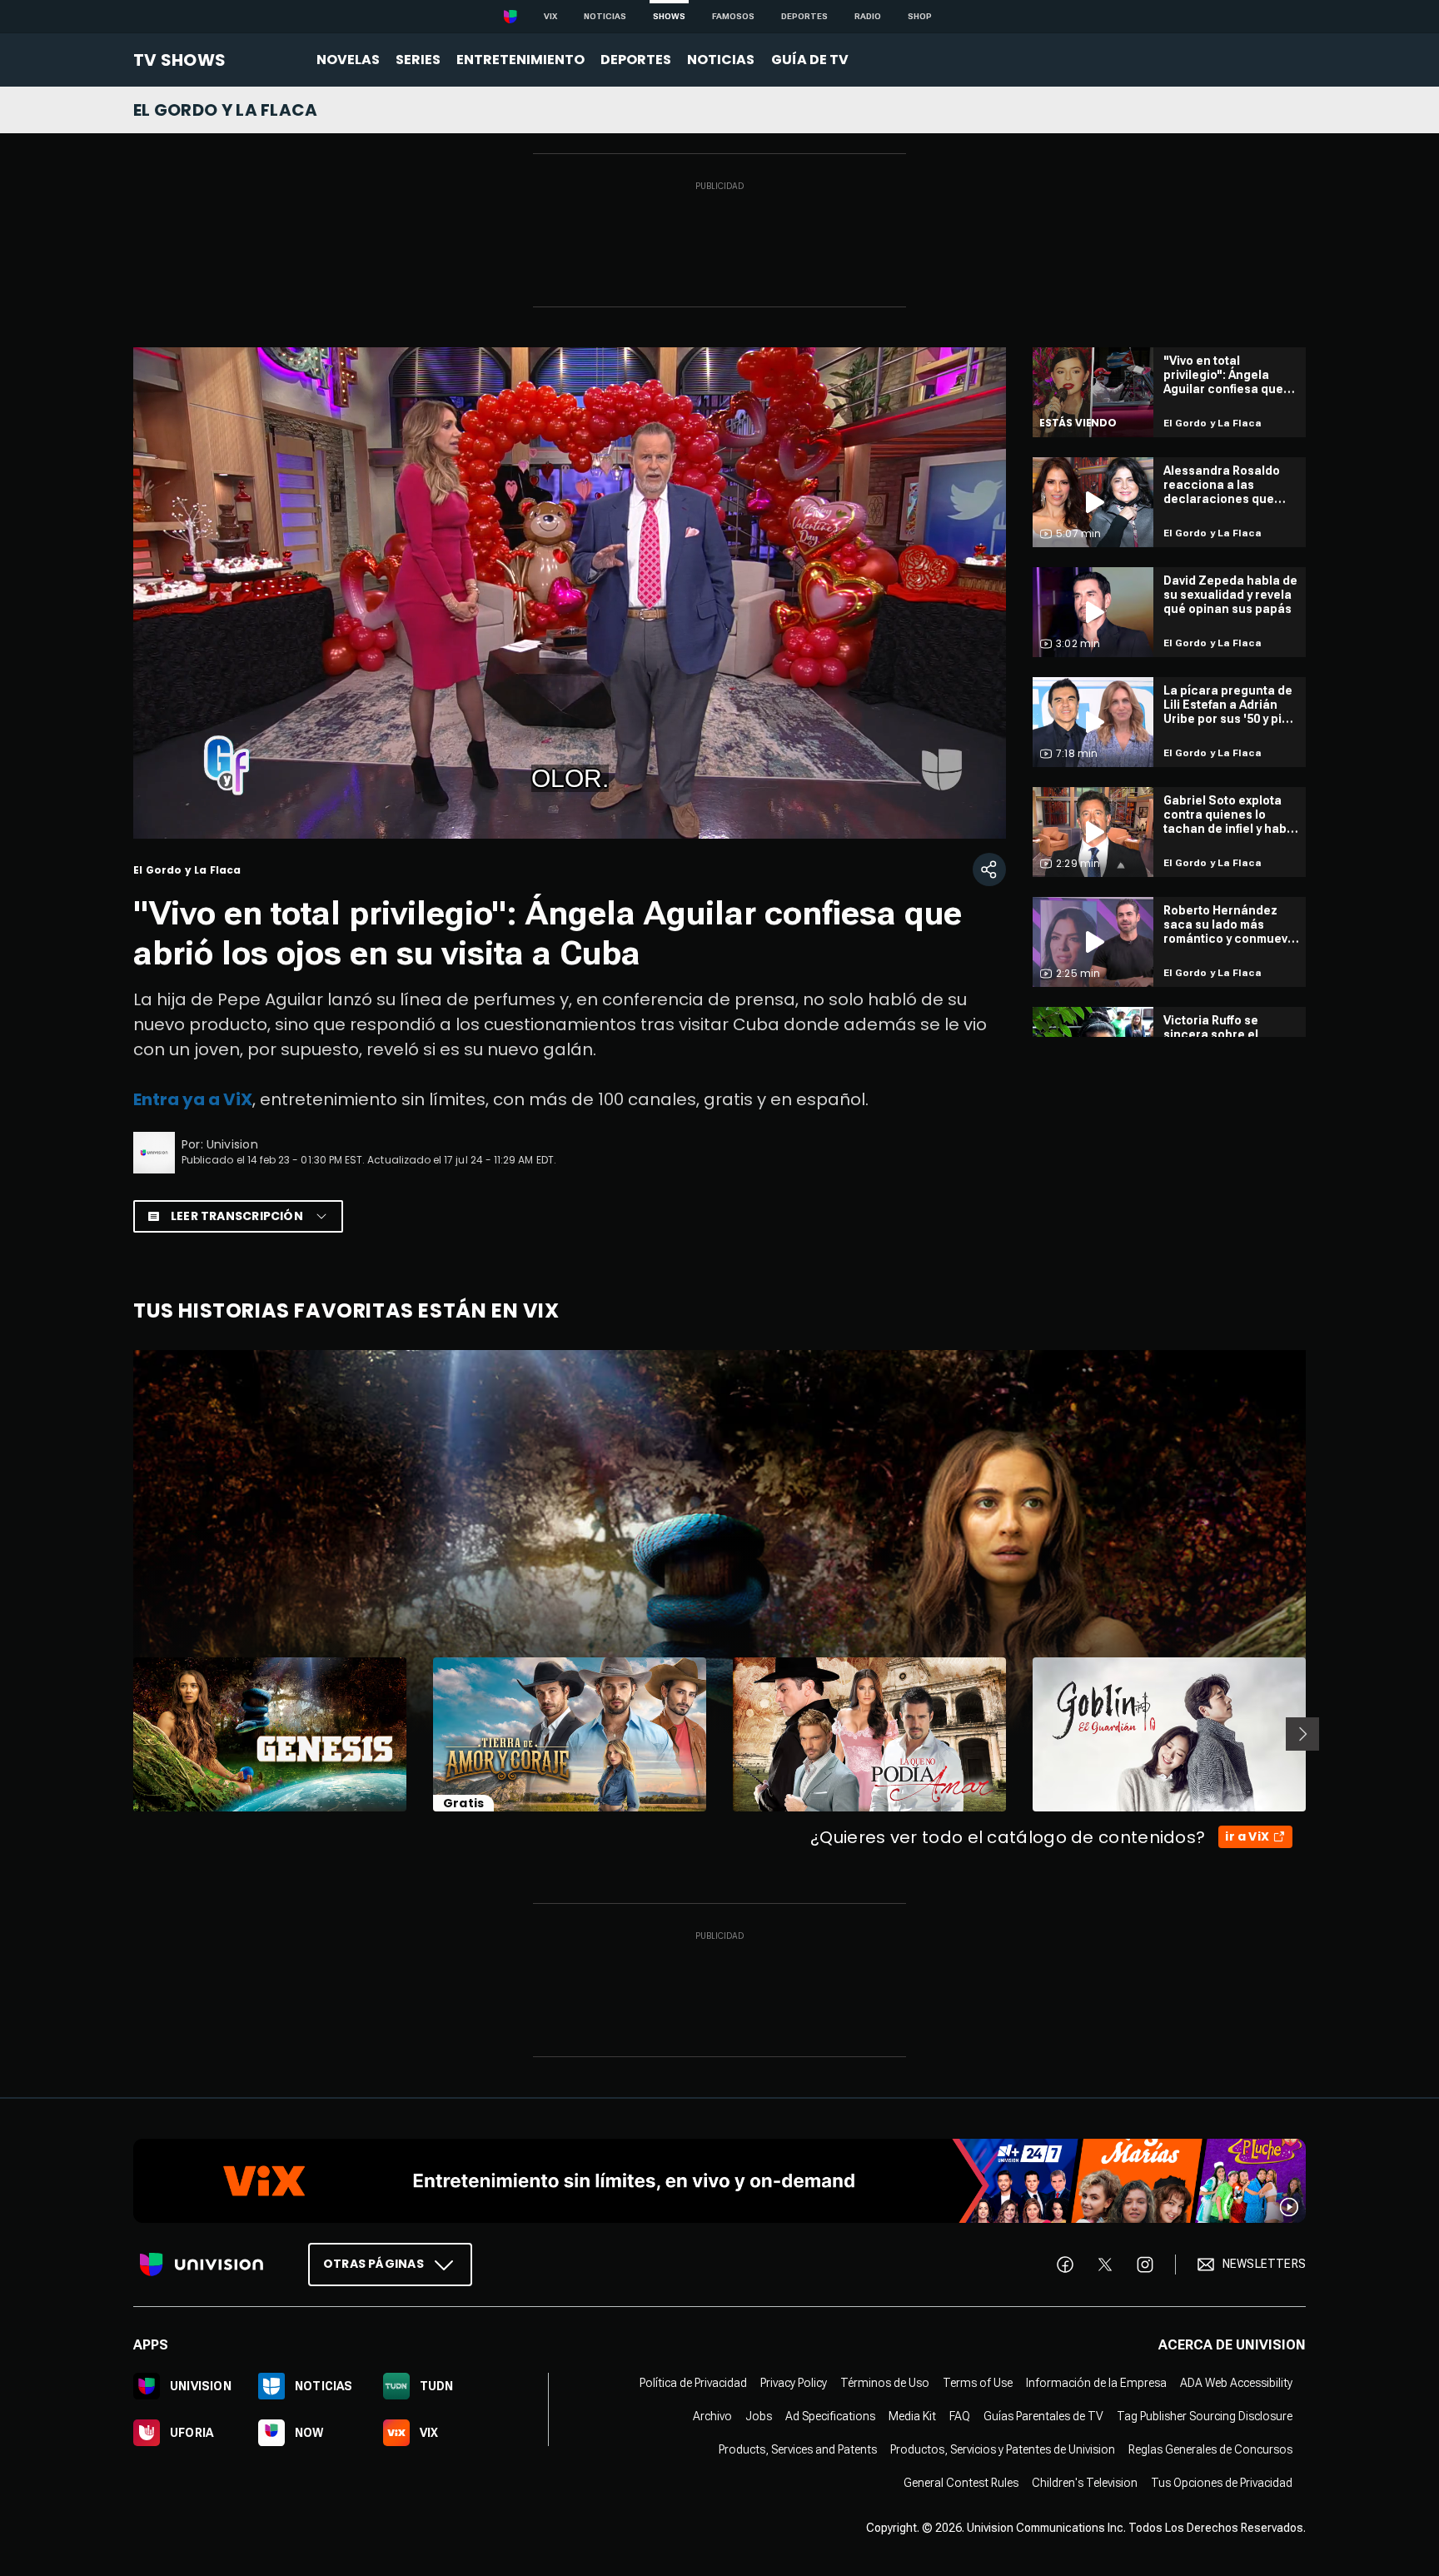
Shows (669, 16)
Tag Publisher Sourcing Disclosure (1205, 2415)
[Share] (989, 869)
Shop (920, 16)
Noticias (605, 16)
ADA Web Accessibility (1236, 2382)
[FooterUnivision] (202, 2264)
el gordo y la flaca (226, 110)
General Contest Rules (961, 2482)
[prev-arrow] (123, 1734)
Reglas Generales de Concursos (1210, 2449)
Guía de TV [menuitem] (810, 60)
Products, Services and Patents (798, 2449)
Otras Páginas (373, 2263)
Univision (232, 1144)
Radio (868, 16)
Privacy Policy (794, 2382)
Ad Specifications (830, 2415)
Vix (550, 16)
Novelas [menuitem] (348, 60)
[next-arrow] (1302, 1734)
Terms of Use (978, 2382)
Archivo (712, 2415)
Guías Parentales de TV (1043, 2415)
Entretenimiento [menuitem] (520, 60)
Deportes (804, 16)
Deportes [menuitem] (636, 60)
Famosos (733, 16)
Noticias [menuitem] (721, 60)
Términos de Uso (885, 2382)
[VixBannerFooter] (719, 2181)
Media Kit (912, 2415)
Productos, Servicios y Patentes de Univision (1003, 2449)
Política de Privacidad (693, 2382)
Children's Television (1085, 2482)
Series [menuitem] (418, 60)
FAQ (960, 2415)
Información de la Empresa (1096, 2382)
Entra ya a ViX (193, 1099)
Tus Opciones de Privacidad (1222, 2482)
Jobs (759, 2415)
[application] (570, 593)
